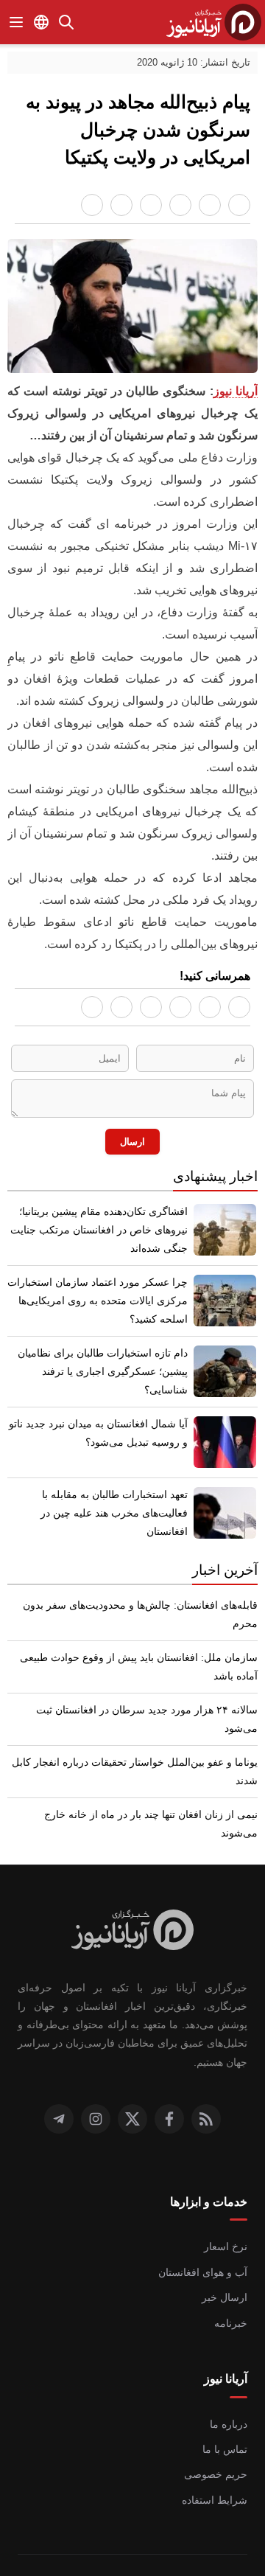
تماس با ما (225, 2411)
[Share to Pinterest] (151, 205)
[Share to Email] (92, 205)
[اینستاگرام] (96, 2081)
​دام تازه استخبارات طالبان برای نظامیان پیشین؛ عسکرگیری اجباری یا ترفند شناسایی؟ (98, 1379)
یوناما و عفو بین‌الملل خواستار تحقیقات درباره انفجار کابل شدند (142, 1770)
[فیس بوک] (169, 2081)
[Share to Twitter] (180, 205)
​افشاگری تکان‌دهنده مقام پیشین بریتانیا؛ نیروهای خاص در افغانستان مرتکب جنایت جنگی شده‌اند (102, 1247)
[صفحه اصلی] (214, 22)
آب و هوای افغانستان (204, 2234)
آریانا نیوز (236, 393)
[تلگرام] (59, 2081)
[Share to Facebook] (239, 205)
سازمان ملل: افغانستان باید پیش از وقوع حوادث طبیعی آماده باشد (134, 1684)
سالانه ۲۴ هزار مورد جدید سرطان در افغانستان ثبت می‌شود (138, 1727)
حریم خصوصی (218, 2436)
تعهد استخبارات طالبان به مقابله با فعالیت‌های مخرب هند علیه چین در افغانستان (114, 1530)
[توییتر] (132, 2081)
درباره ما (230, 2385)
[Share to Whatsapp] (210, 205)
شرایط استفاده (218, 2462)
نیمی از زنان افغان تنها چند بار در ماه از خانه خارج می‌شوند (139, 1813)
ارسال (133, 1156)
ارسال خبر (227, 2259)
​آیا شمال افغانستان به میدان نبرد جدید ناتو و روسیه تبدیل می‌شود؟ (98, 1450)
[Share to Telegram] (121, 205)
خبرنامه (233, 2284)
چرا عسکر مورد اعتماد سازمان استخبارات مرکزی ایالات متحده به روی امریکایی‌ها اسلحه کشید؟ (106, 1317)
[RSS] (206, 2081)
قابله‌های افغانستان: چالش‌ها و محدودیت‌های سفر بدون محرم (142, 1631)
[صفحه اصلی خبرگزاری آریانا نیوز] (133, 1912)
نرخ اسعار (228, 2208)
